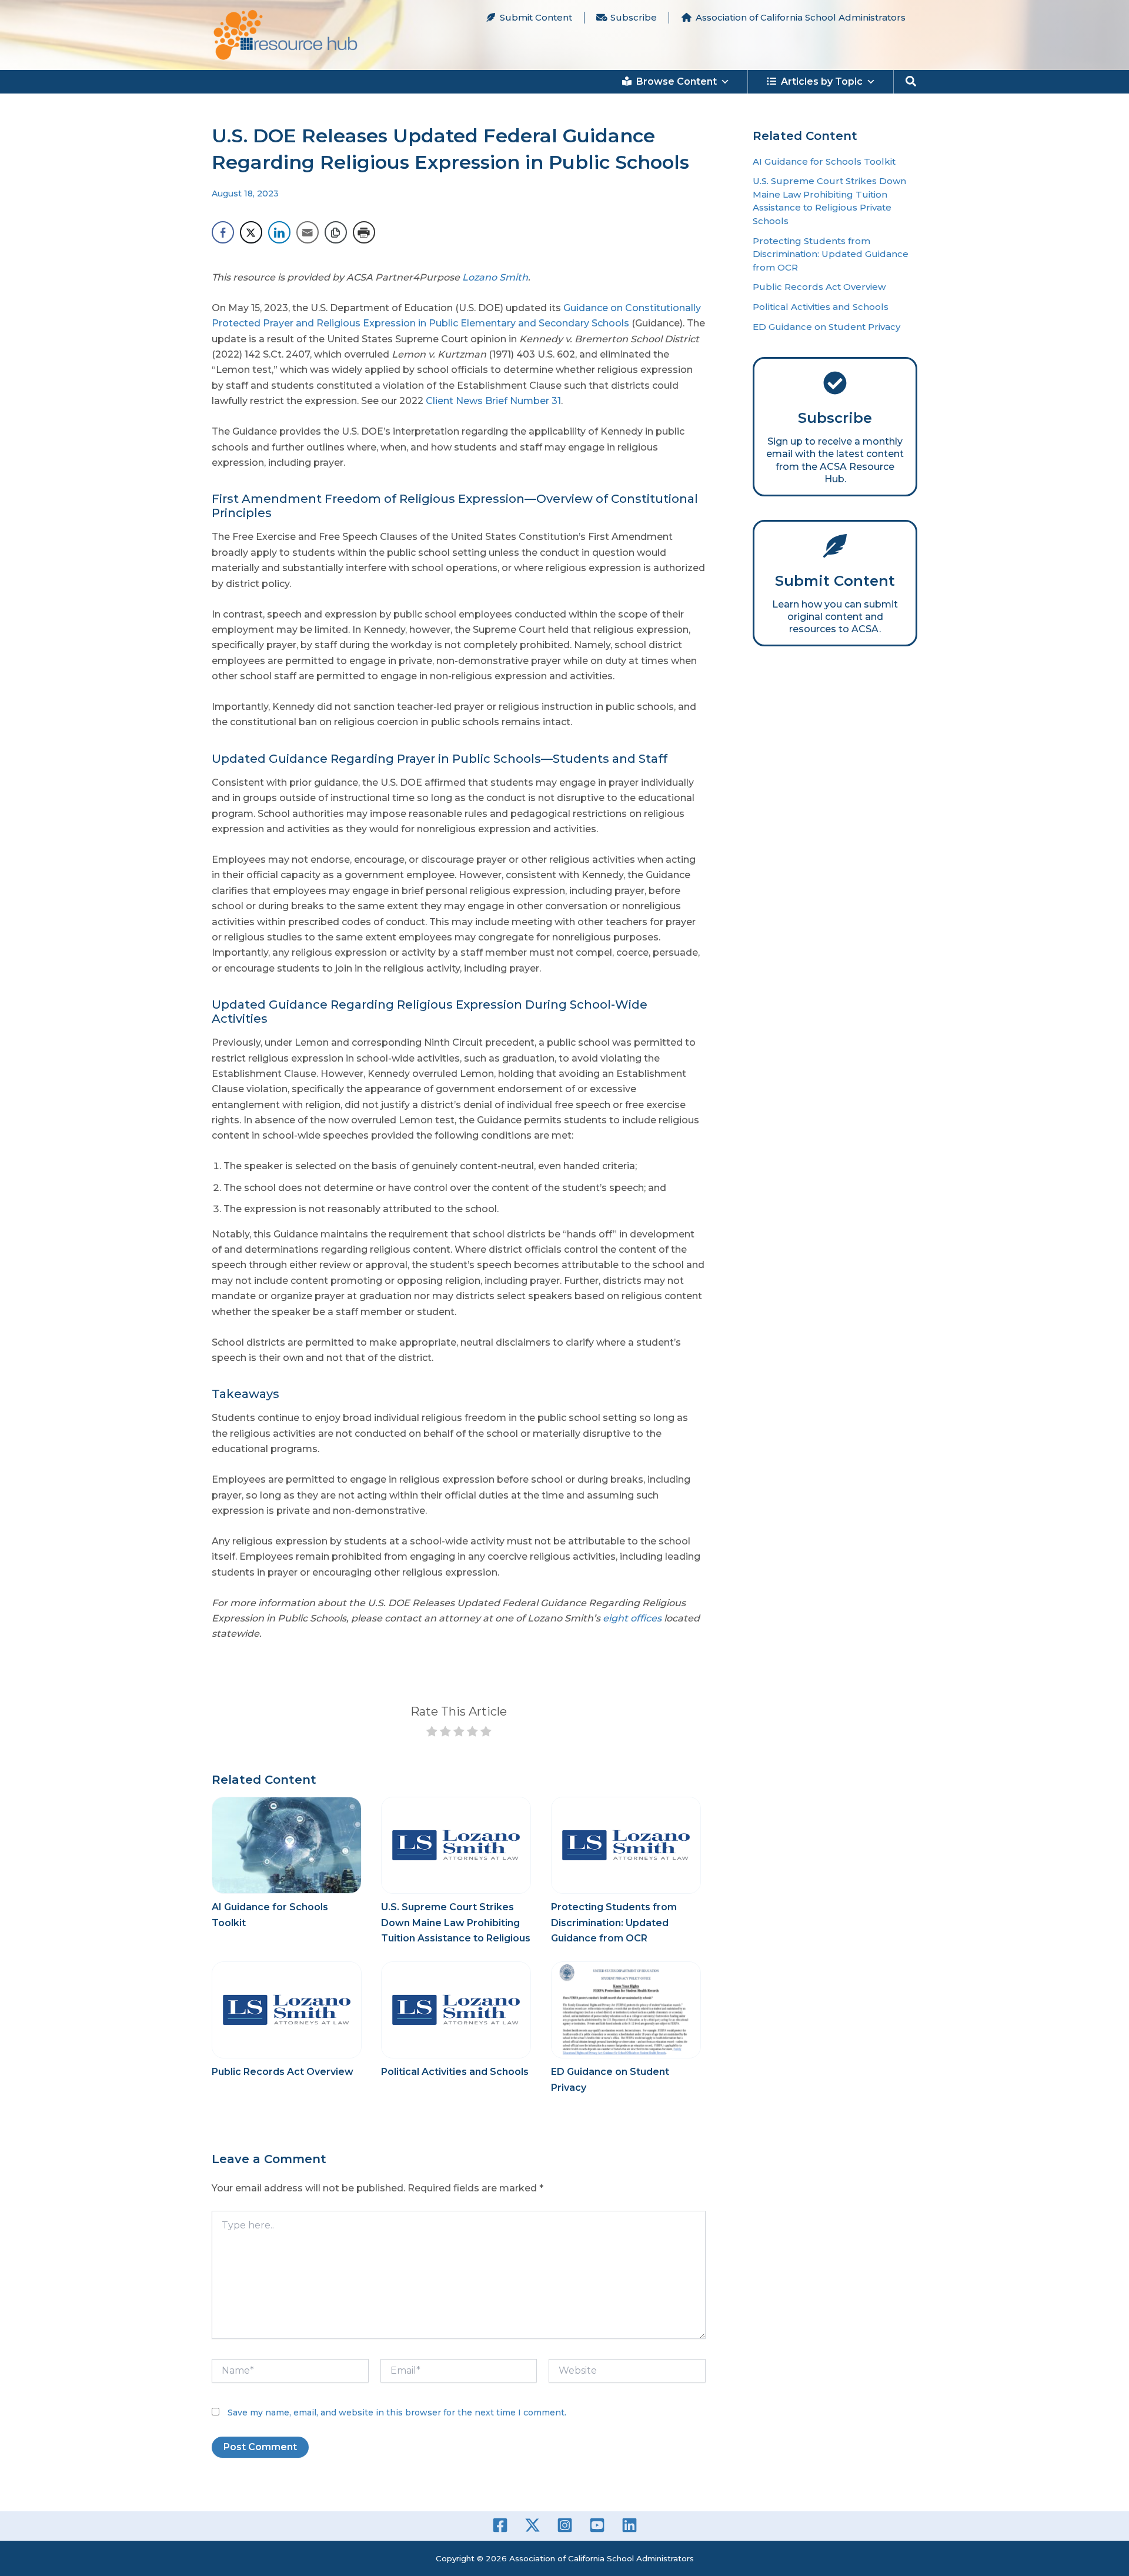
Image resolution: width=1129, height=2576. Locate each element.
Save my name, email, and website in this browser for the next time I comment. (397, 2413)
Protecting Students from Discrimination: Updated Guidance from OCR (614, 1923)
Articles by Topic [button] (822, 81)
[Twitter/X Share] (251, 232)
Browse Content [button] (677, 81)
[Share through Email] (308, 232)
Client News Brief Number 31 (493, 401)
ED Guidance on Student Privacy (826, 327)
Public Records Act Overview (283, 2072)
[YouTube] (597, 2525)
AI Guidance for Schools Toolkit (824, 161)
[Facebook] (500, 2525)
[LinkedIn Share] (279, 232)
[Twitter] (532, 2525)
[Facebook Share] (223, 232)
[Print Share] (364, 232)
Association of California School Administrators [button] (801, 17)
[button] (911, 82)
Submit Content (536, 17)
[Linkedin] (629, 2525)
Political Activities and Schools (455, 2072)
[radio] (432, 1734)
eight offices (632, 1618)
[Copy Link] (336, 232)
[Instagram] (565, 2525)
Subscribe (634, 17)
